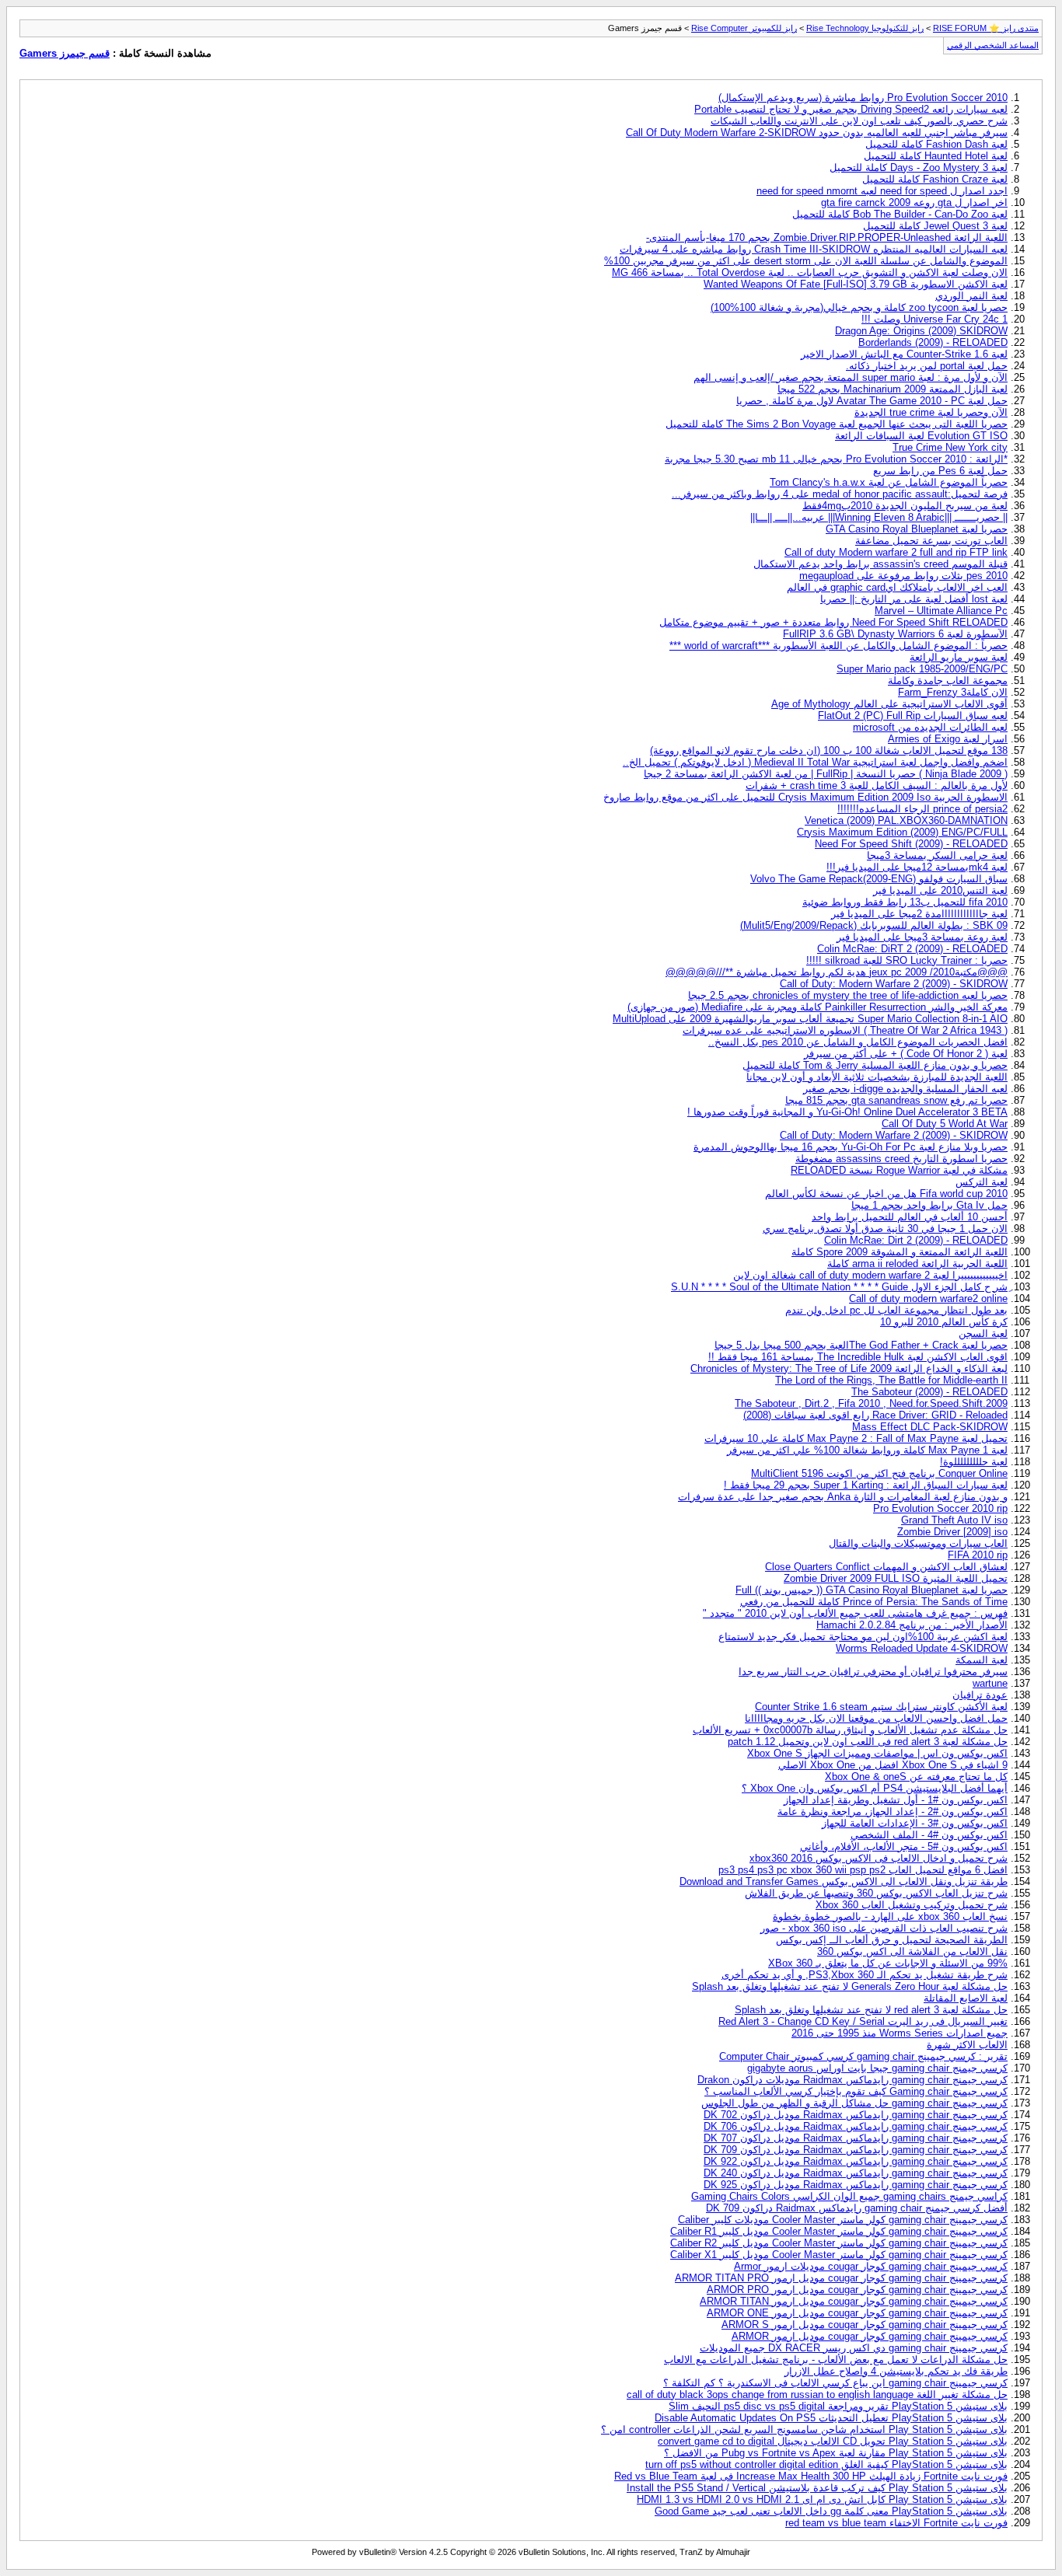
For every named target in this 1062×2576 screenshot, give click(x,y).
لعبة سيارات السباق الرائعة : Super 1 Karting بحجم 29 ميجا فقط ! (866, 1485)
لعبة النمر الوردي (971, 296)
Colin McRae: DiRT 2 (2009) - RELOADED (912, 949)
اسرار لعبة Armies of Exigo (948, 739)
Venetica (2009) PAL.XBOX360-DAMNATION (906, 820)
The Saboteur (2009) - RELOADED (929, 1392)
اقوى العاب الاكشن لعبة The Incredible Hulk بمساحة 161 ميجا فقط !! (858, 1357)
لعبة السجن (983, 1333)
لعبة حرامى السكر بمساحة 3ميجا (937, 855)
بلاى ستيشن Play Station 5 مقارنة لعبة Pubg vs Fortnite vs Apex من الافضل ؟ (836, 2453)
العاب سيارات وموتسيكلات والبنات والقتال (918, 1543)
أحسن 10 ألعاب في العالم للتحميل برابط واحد (910, 1217)
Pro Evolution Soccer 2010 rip (940, 1508)
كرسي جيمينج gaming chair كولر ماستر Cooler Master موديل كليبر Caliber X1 (839, 2255)
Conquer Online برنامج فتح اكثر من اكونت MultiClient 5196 (879, 1473)
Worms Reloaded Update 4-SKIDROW (922, 1648)
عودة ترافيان (980, 1695)
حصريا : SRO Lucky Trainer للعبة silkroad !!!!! (907, 960)
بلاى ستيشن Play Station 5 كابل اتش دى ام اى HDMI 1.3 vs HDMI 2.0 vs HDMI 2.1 (822, 2499)
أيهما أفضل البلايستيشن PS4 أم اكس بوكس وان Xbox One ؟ (875, 1788)
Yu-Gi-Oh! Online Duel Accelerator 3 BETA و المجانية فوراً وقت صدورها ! (847, 1112)
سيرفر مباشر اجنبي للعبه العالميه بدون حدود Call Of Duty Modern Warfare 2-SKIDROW (817, 133)
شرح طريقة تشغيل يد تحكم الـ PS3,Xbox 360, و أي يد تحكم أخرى (865, 1975)
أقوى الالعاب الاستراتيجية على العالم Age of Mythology (889, 704)
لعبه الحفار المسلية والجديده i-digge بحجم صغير (905, 1089)
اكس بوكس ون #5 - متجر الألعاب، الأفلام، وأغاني (904, 1846)
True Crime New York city (950, 447)
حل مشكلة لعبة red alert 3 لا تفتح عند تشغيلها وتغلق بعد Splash (871, 2010)
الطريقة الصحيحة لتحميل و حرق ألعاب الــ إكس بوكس (892, 1940)
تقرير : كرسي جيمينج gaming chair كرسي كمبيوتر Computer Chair (863, 2056)
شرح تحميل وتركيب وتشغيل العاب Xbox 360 (912, 1905)
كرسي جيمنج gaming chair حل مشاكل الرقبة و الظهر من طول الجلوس (854, 2103)
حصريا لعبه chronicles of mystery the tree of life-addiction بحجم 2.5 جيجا (848, 995)
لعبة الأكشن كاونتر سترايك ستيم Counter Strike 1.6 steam (881, 1707)
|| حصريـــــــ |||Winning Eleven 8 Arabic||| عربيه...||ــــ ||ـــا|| (879, 517)
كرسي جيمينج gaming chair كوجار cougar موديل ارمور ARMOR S (865, 2325)
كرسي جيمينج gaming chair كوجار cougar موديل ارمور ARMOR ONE (857, 2313)
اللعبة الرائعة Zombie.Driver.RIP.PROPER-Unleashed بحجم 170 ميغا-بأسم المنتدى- (827, 237)
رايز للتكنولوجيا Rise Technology (865, 28)
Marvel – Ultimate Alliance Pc (941, 611)
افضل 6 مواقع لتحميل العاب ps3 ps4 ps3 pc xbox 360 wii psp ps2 (863, 1870)
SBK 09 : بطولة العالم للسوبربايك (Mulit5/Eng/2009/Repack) (874, 925)
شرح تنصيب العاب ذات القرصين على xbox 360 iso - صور (884, 1928)
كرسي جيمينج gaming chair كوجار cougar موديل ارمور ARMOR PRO (857, 2290)
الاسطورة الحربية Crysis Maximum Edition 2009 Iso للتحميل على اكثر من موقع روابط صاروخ (805, 797)
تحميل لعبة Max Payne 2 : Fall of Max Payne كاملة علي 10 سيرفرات (856, 1438)
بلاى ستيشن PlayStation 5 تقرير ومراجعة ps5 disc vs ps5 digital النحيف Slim (838, 2406)
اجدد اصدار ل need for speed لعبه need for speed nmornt (882, 191)
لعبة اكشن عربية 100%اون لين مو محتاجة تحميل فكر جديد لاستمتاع (863, 1637)
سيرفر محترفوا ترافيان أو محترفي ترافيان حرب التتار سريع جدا (873, 1672)
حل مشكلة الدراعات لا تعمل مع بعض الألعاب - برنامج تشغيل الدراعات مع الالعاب (836, 2360)
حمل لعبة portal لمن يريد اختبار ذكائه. (927, 366)
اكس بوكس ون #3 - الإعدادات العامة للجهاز (915, 1823)
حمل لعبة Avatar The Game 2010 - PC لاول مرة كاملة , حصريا (872, 401)
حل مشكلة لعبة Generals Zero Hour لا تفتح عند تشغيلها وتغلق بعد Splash (850, 1986)
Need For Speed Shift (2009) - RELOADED (911, 844)
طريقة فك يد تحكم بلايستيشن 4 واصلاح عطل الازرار (896, 2371)
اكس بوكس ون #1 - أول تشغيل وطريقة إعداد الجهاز (896, 1800)
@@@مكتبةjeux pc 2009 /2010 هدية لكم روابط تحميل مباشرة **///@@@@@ (837, 972)
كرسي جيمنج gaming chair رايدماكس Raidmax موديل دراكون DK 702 (856, 2115)
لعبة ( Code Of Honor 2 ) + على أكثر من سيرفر (906, 1054)
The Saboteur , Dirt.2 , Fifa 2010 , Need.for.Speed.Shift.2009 (871, 1403)
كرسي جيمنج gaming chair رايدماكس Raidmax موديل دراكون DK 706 (856, 2126)
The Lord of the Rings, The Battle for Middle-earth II (891, 1380)
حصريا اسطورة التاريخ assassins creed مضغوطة (901, 1159)
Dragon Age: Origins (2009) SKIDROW (921, 331)
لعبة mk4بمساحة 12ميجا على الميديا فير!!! (917, 867)
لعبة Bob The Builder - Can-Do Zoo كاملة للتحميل (900, 214)
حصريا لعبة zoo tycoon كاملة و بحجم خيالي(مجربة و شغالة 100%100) (859, 307)
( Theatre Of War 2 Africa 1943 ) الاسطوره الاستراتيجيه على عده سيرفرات (845, 1030)
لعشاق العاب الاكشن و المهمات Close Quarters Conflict (886, 1567)
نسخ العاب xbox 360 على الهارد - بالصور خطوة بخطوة (890, 1916)
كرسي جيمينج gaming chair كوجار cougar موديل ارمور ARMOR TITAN (854, 2301)
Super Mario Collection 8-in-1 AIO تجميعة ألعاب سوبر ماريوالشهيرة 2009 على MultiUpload (810, 1019)
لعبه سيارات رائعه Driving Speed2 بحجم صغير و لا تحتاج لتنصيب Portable (851, 109)
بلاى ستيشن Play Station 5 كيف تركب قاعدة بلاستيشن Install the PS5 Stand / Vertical (817, 2488)
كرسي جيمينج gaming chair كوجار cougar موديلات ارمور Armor (871, 2266)
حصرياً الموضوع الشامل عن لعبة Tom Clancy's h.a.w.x (889, 482)
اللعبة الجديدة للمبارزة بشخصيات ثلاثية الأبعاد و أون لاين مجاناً (877, 1077)
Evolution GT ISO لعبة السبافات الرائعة (921, 436)
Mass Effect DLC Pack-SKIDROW (930, 1427)
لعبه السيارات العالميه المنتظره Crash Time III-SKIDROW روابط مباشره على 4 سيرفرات (814, 249)
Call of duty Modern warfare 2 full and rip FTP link (896, 552)
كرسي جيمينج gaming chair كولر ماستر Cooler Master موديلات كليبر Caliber (843, 2220)
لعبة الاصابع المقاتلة (966, 1998)
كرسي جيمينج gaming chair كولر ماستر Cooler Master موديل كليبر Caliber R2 (839, 2243)
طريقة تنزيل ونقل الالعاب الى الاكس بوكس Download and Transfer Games (844, 1881)
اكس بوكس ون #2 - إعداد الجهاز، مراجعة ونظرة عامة (893, 1812)
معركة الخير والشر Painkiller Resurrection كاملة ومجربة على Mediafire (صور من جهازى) (817, 1007)
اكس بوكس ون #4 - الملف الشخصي (929, 1835)
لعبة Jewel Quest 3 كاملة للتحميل (935, 226)
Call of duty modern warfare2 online (928, 1298)
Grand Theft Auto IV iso (954, 1520)
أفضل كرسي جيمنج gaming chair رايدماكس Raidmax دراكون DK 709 (857, 2208)
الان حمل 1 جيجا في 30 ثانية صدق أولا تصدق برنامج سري (885, 1229)
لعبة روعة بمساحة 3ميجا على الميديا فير (922, 937)
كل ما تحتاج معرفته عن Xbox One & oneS (916, 1777)
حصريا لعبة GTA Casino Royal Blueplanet (917, 529)
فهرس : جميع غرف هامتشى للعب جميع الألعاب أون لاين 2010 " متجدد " (855, 1613)
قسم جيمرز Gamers (65, 53)
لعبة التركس (982, 1182)
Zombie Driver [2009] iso (952, 1532)
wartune (990, 1683)
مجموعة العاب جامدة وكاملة (948, 681)
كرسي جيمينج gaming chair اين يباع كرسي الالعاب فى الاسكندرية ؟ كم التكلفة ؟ (835, 2383)
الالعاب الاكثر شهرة (967, 2045)
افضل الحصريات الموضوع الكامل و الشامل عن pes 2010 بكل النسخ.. (858, 1042)
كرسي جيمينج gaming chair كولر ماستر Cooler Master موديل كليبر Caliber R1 (839, 2231)
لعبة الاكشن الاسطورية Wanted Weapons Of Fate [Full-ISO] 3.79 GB (856, 284)
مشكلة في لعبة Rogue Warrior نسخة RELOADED (899, 1170)
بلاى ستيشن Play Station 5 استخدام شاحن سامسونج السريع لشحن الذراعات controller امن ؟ (804, 2429)
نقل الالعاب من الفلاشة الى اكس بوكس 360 (912, 1951)
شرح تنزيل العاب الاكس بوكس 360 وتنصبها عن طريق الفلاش (876, 1893)
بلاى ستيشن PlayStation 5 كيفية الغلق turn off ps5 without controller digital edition (826, 2464)
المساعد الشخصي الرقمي (993, 45)
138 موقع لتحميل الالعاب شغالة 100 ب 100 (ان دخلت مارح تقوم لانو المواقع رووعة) (829, 750)
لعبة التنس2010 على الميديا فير (940, 890)
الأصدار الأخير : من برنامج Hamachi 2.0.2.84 (912, 1625)
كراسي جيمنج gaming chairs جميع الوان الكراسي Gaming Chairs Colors (849, 2196)
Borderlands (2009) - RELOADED (933, 342)
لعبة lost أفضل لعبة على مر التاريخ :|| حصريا (914, 599)
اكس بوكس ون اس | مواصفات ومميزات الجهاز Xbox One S (877, 1753)
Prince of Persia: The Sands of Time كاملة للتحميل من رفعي (874, 1602)
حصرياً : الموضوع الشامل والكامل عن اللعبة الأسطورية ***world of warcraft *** (838, 646)
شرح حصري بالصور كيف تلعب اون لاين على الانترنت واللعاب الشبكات (859, 121)
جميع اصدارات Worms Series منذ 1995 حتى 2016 (900, 2033)
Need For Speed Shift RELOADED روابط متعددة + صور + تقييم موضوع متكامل (833, 622)
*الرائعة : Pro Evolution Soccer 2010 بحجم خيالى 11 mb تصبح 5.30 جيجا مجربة (836, 459)
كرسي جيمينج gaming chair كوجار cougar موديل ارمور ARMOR (870, 2336)
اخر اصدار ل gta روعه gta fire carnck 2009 (914, 202)
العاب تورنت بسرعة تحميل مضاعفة (931, 541)
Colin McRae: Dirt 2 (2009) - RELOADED (916, 1240)
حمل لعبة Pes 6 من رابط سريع (940, 471)
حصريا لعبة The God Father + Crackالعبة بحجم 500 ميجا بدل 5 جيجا (861, 1345)
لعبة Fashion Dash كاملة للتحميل (936, 144)
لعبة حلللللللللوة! (974, 1462)
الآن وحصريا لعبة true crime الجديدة (931, 412)
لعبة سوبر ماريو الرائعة (959, 657)
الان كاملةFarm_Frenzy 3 (953, 692)
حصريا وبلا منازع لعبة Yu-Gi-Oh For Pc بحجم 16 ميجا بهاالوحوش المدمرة (851, 1147)
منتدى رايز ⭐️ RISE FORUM (986, 28)
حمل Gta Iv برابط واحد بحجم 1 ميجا (929, 1205)
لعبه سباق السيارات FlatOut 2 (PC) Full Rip (913, 716)
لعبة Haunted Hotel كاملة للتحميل (936, 156)
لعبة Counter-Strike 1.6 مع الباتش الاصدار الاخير (904, 354)
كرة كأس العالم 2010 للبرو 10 (944, 1322)
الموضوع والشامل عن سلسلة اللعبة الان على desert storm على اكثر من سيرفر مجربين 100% (806, 261)
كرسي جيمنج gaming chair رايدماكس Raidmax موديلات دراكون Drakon (852, 2080)
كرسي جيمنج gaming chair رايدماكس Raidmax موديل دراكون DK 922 (856, 2161)
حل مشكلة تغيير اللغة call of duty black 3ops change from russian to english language (817, 2394)
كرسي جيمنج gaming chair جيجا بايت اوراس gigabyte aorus (877, 2068)
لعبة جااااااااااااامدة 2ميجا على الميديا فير (919, 914)
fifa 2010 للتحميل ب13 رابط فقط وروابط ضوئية (905, 902)
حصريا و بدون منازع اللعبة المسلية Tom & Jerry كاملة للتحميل (875, 1065)
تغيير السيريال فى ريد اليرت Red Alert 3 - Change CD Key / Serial (863, 2021)
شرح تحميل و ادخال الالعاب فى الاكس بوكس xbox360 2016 (879, 1858)
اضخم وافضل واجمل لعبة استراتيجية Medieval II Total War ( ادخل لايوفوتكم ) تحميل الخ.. (815, 762)
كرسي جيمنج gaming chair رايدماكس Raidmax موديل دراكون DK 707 (856, 2138)
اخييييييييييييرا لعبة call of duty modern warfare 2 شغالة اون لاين (870, 1275)
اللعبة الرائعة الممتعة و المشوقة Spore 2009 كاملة (900, 1252)
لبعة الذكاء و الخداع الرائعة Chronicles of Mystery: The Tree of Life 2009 (849, 1368)
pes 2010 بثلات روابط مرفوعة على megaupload (903, 576)
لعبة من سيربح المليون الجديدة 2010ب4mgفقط (905, 506)
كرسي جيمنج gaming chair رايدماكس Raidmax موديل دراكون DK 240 (856, 2173)
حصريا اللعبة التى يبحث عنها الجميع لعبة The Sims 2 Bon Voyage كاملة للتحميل (837, 424)
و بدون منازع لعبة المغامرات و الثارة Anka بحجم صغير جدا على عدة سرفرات (843, 1497)
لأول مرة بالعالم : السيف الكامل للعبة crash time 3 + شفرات (877, 785)
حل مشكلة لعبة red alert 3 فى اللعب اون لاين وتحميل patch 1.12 (868, 1742)
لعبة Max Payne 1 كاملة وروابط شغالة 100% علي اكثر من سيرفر (867, 1450)
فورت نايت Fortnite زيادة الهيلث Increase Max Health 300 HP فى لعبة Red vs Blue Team (811, 2476)
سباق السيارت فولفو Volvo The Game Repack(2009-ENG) (879, 879)
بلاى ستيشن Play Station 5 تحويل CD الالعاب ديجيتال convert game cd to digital (833, 2441)
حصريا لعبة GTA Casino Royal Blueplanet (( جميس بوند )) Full (872, 1590)
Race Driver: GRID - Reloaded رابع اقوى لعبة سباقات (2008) (875, 1415)
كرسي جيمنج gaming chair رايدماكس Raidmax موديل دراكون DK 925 (856, 2185)
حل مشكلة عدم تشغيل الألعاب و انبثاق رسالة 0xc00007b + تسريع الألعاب (850, 1730)
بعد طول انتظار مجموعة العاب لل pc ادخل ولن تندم (896, 1310)
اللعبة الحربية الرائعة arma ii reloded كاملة (917, 1264)
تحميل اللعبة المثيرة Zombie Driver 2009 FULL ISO (896, 1578)
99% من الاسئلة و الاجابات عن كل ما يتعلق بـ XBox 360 (888, 1963)
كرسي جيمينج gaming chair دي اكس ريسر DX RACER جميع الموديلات (854, 2348)
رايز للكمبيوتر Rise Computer (744, 28)
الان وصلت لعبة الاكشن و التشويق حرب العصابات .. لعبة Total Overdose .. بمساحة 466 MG (810, 272)
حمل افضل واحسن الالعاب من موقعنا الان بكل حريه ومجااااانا (876, 1718)
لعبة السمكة (982, 1660)
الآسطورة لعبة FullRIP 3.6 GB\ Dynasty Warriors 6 (895, 634)
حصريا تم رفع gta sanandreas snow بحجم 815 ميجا (896, 1100)
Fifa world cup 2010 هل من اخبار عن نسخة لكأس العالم (886, 1194)
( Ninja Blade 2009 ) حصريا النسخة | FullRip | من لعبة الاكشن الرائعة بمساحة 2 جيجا (826, 774)
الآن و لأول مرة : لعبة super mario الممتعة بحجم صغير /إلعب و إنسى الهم (851, 377)
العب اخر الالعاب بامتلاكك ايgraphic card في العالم (897, 587)
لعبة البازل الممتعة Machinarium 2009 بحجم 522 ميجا (893, 389)
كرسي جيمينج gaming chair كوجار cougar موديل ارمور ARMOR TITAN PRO (841, 2278)
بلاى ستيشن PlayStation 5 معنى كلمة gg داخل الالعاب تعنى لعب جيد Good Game (831, 2511)
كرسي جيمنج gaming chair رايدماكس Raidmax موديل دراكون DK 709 (856, 2150)
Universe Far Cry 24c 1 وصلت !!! (934, 319)
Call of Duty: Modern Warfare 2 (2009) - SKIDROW (894, 984)
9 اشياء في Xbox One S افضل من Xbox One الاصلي (893, 1765)
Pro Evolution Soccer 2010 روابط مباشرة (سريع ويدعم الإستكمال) (863, 98)
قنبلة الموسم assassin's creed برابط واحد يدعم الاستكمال (880, 564)
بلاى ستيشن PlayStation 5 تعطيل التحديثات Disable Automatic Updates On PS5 (831, 2418)
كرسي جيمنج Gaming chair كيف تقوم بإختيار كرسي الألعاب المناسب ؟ (856, 2091)
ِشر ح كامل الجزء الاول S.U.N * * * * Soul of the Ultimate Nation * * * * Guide (839, 1287)
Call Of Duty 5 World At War (945, 1124)
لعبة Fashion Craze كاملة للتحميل (935, 179)
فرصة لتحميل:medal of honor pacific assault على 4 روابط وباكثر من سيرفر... (840, 494)
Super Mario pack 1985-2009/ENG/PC (922, 669)
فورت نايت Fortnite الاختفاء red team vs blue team (896, 2523)
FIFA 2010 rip (978, 1555)
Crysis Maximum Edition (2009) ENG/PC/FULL (902, 832)
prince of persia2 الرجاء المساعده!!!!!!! (922, 809)
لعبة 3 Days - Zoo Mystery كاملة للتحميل (919, 168)
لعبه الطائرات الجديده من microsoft (930, 727)
